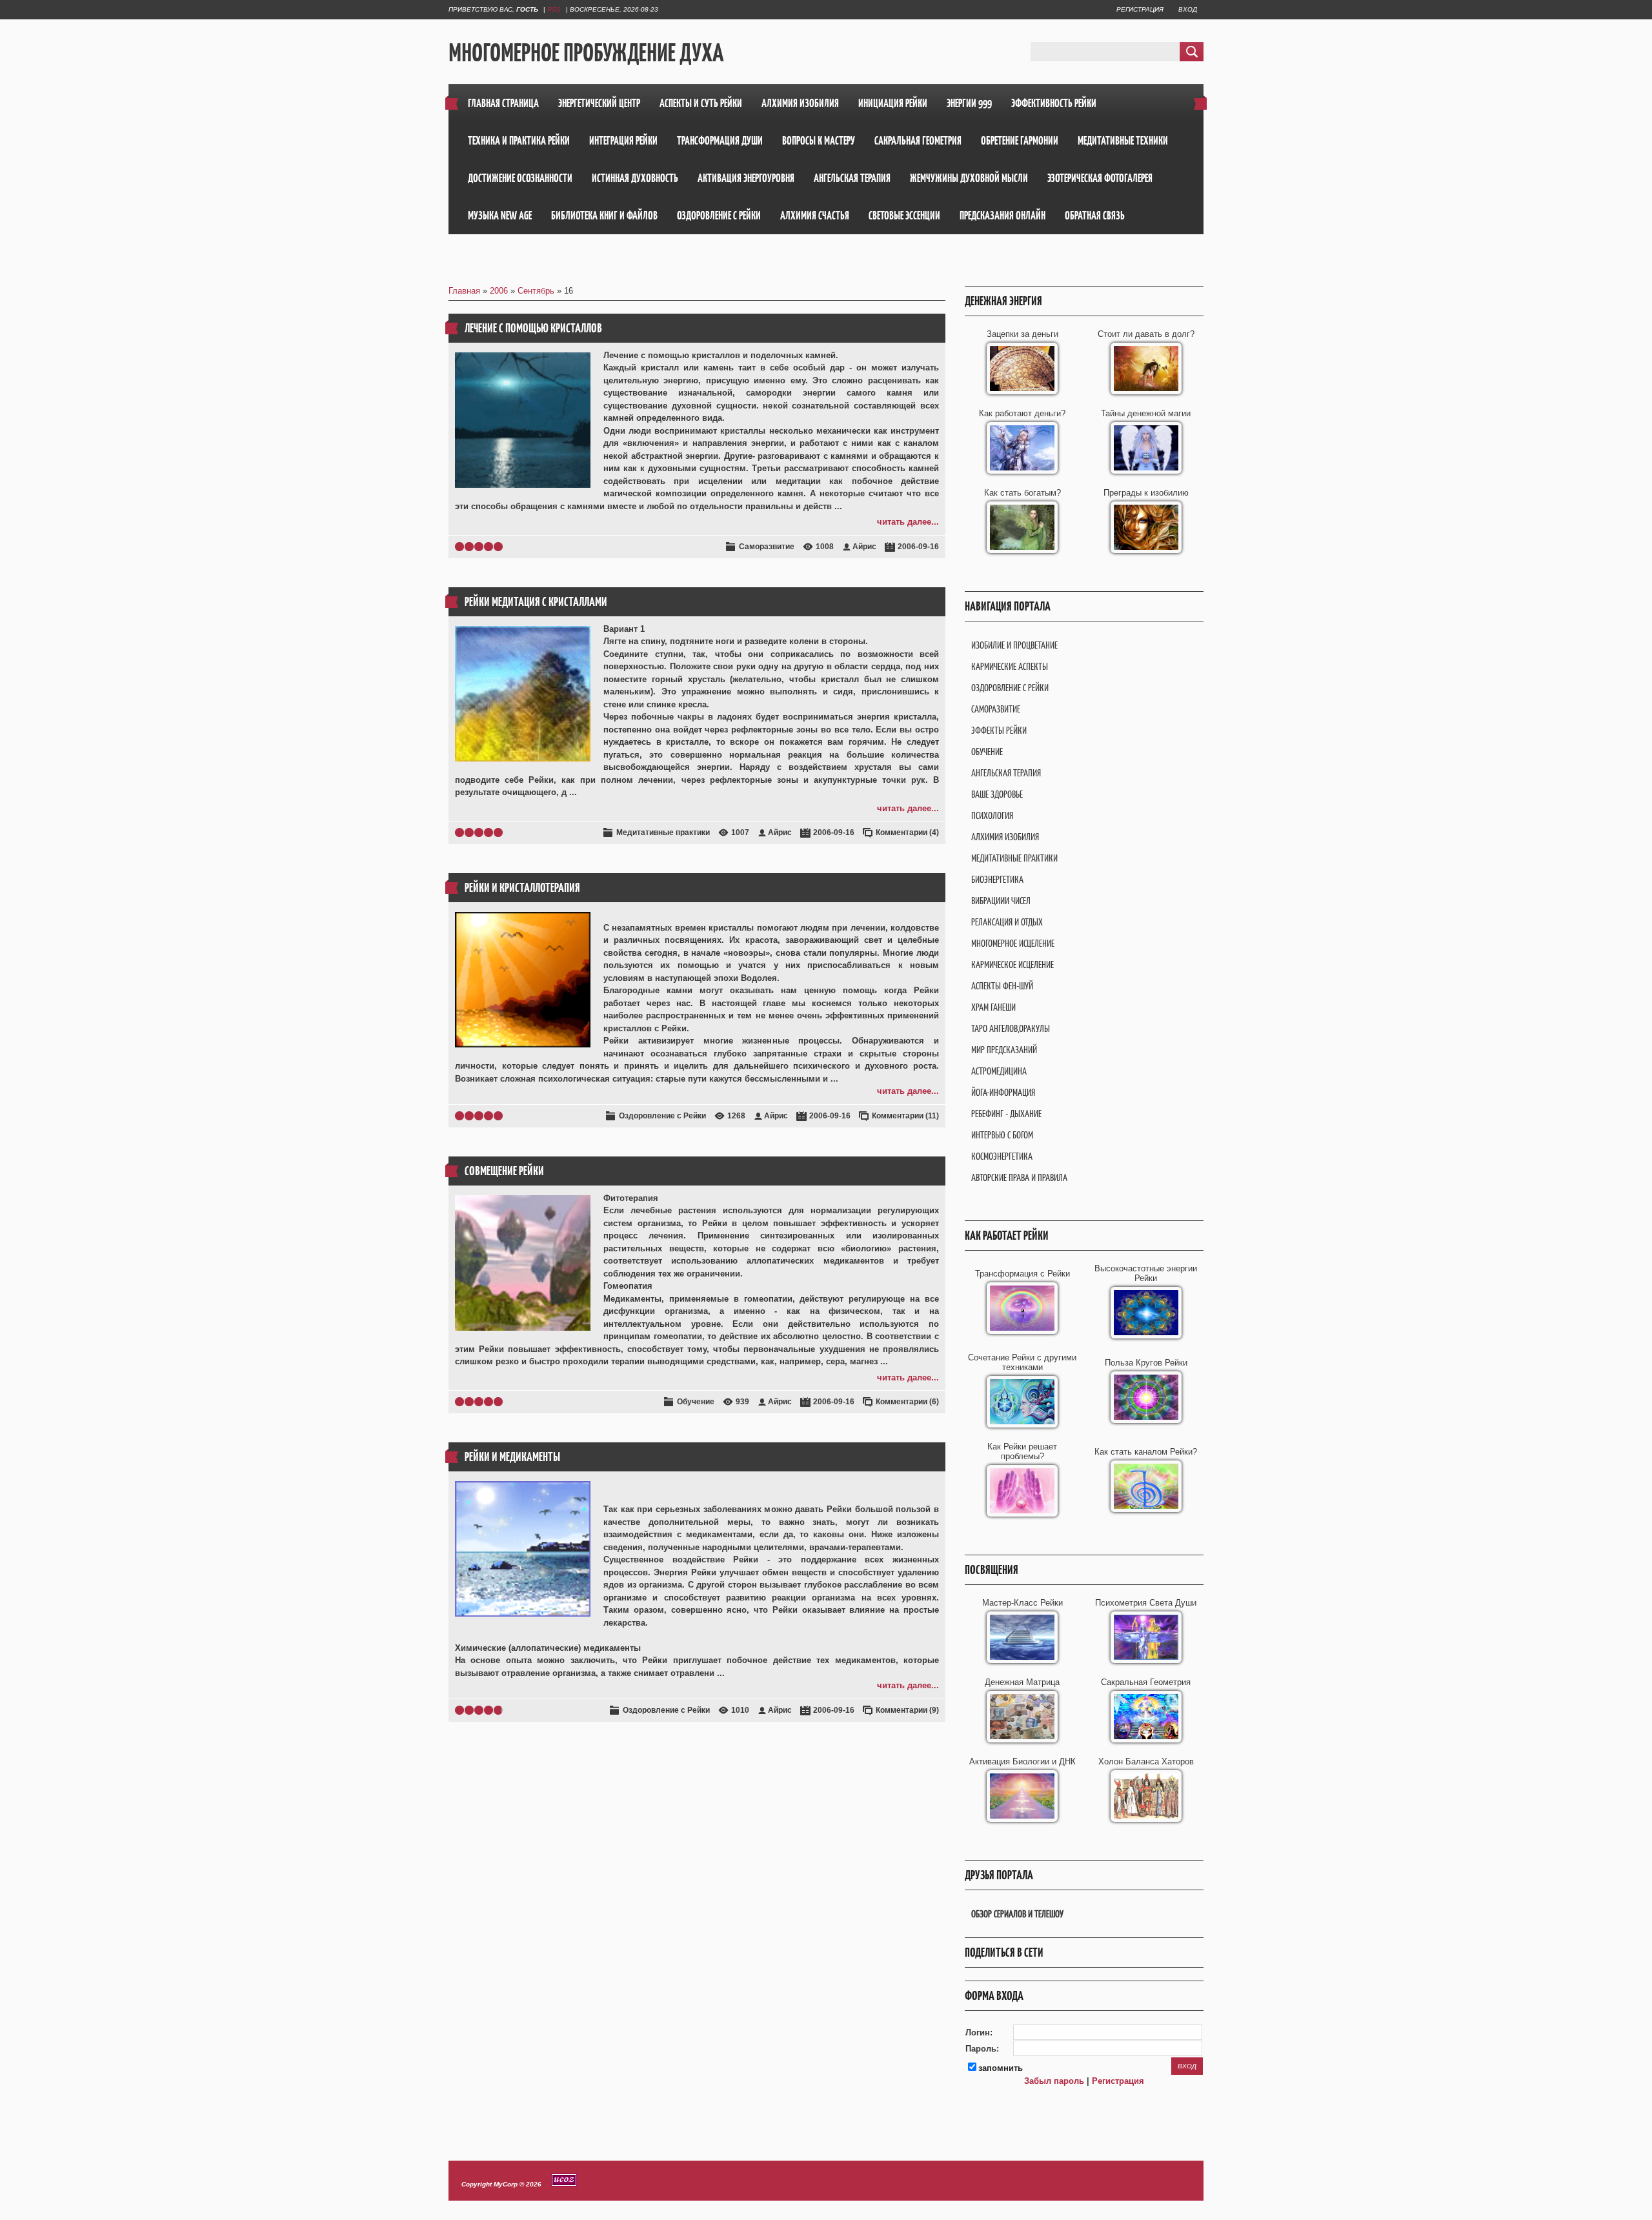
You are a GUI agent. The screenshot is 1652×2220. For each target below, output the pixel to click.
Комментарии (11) (905, 1116)
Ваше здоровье (997, 794)
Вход (1188, 9)
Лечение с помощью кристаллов (533, 328)
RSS (554, 9)
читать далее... (908, 522)
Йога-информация (1003, 1092)
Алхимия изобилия (1005, 837)
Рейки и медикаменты (512, 1457)
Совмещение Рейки (504, 1171)
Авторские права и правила (1019, 1177)
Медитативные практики (663, 832)
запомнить (1001, 2068)
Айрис (864, 547)
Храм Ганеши (993, 1007)
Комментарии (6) (907, 1402)
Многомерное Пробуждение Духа (586, 52)
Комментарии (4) (907, 832)
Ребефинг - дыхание (1006, 1114)
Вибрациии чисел (1001, 901)
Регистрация (1140, 9)
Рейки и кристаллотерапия (522, 888)
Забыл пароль (1054, 2081)
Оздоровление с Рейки (662, 1116)
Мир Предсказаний (1004, 1050)
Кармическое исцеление (1012, 964)
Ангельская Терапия (1006, 773)
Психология (992, 815)
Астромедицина (999, 1071)
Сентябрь (536, 291)
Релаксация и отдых (1007, 922)
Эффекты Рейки (999, 730)
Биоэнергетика (997, 879)
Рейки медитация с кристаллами (536, 602)
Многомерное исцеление (1013, 943)
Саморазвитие (767, 547)
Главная (464, 291)
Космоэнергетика (1002, 1156)
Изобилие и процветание (1014, 645)
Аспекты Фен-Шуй (1002, 986)
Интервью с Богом (1002, 1135)
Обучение (696, 1402)
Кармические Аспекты (1010, 666)
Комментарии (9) (907, 1710)
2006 (499, 291)
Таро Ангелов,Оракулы (1011, 1028)
